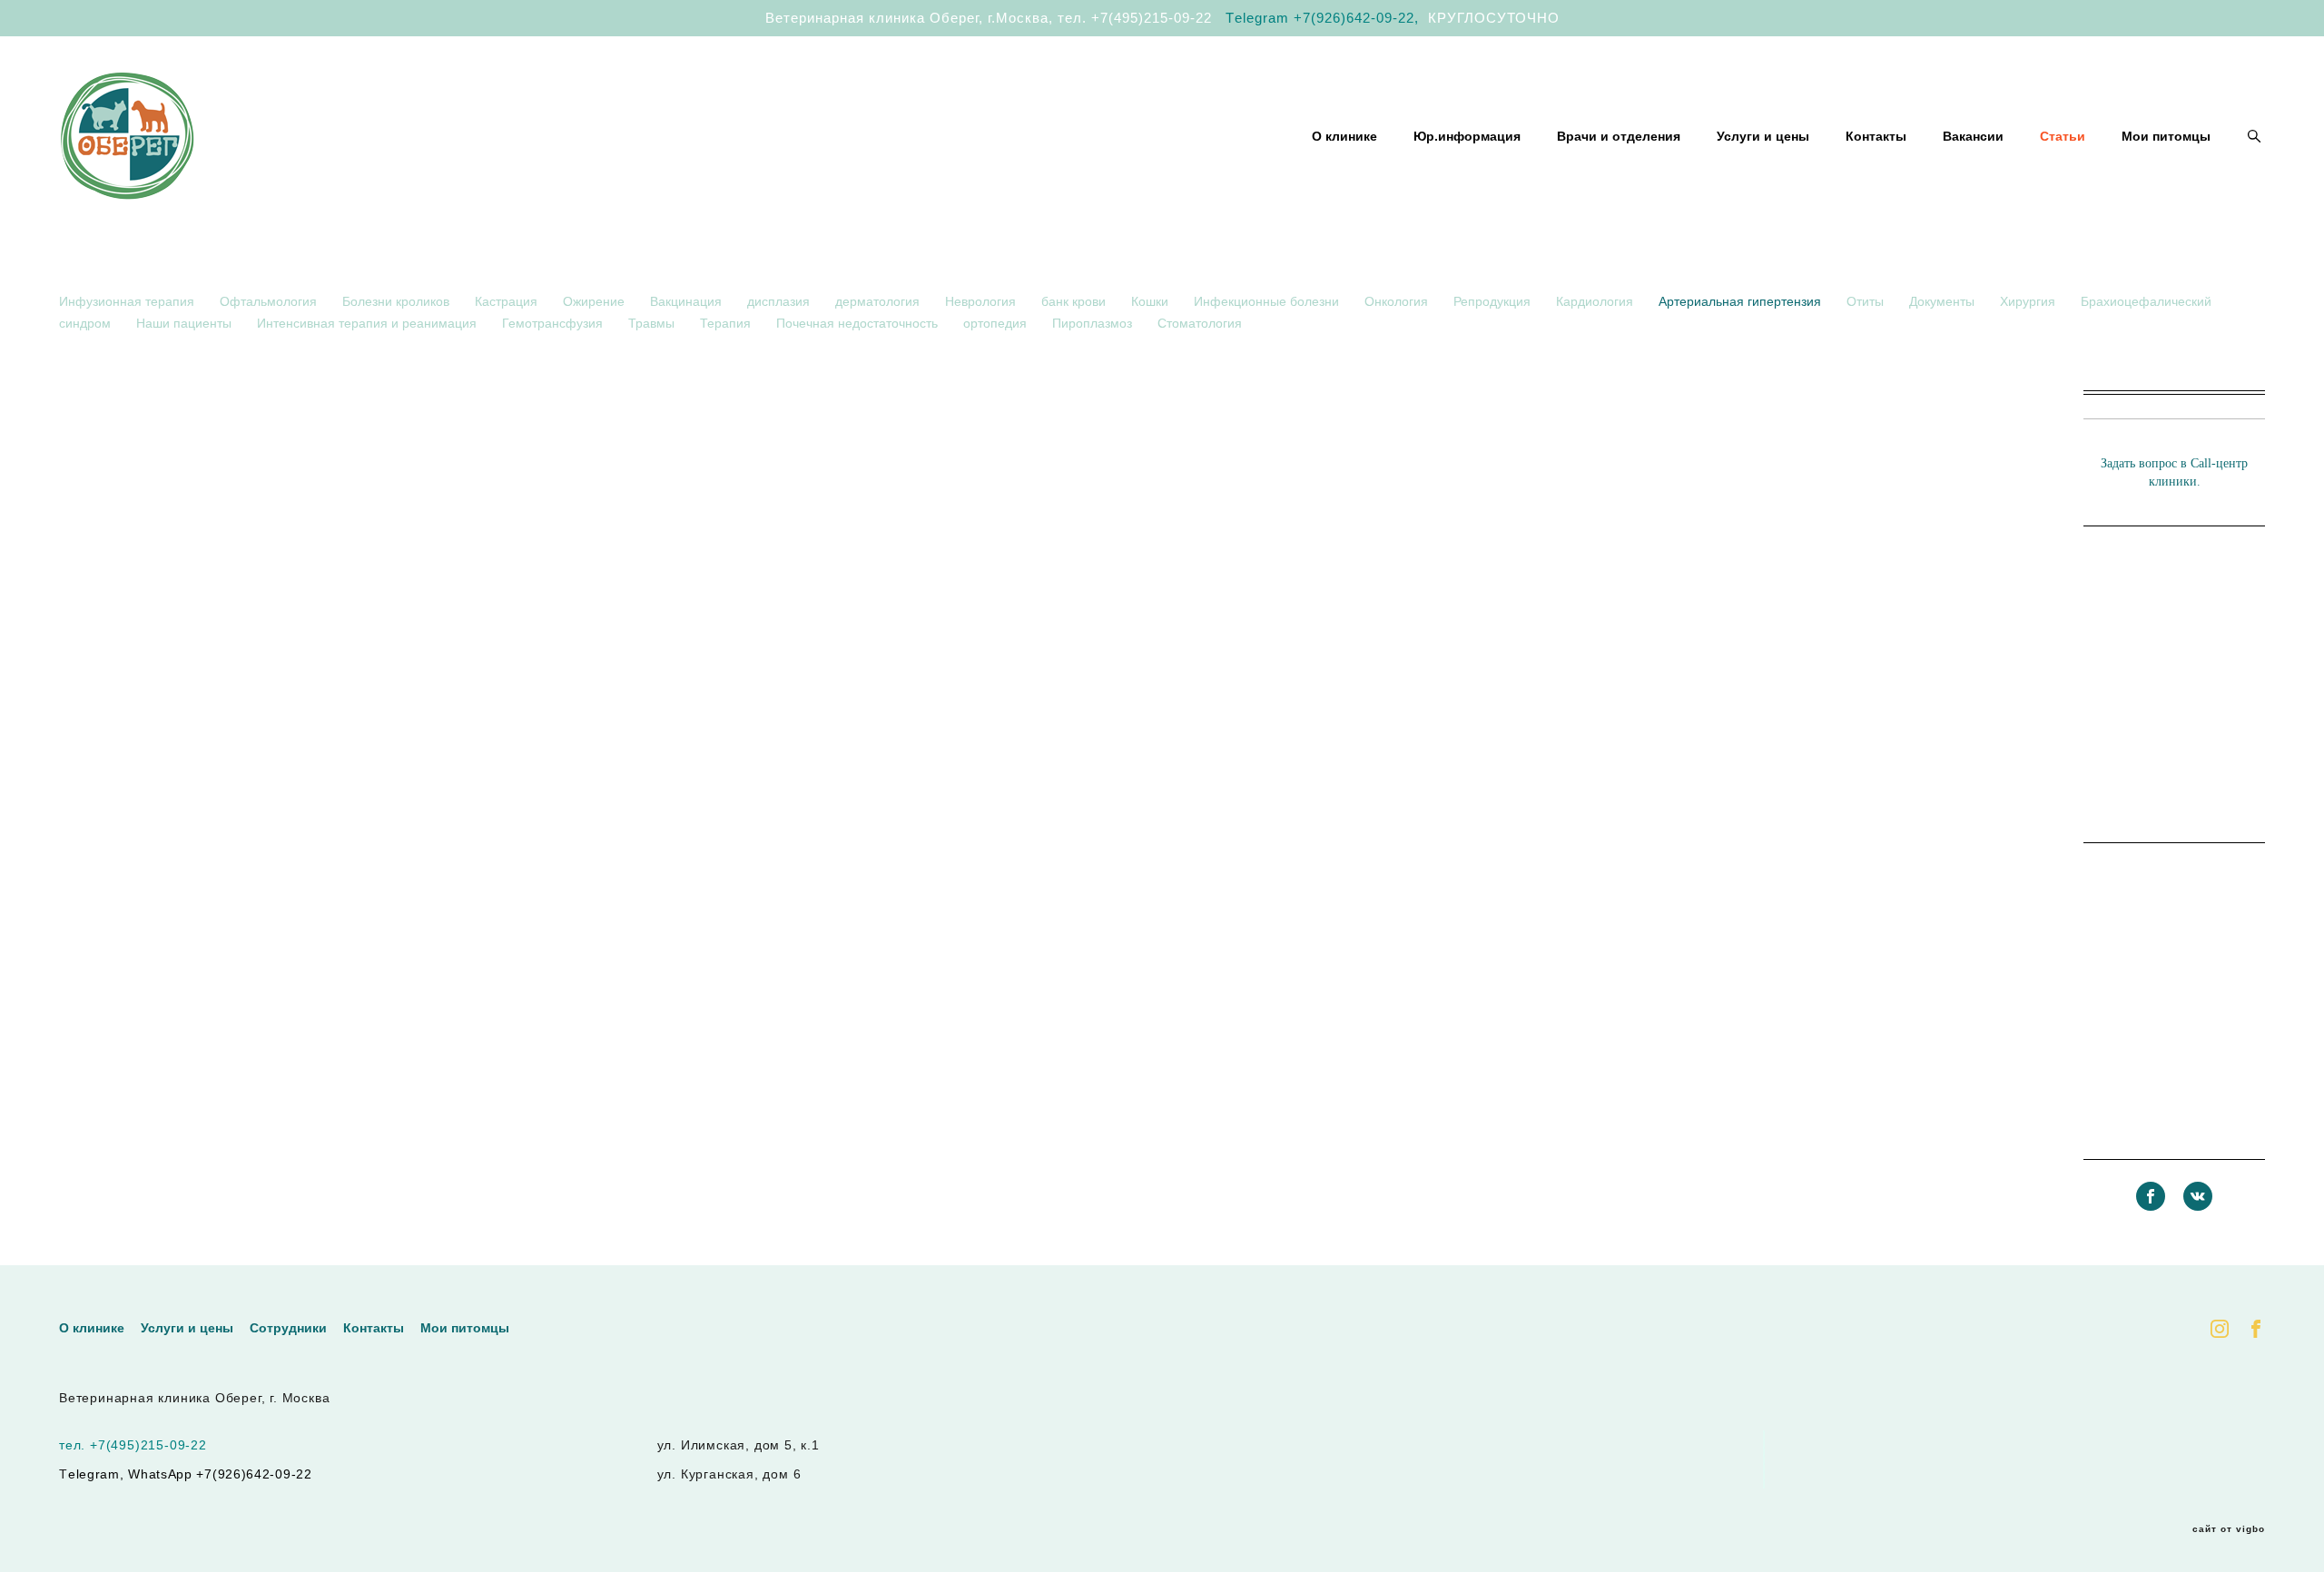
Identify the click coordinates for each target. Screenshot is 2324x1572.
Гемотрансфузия (554, 323)
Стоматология (1200, 323)
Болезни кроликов (398, 301)
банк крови (1075, 301)
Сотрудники (288, 1328)
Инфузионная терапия (128, 301)
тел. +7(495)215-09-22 (1135, 18)
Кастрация (508, 301)
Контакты (1876, 136)
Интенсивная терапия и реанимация (369, 323)
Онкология (1398, 301)
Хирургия (2029, 301)
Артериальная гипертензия (1742, 301)
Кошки (1152, 301)
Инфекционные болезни (1268, 301)
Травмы (653, 323)
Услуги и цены (1763, 136)
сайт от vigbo (2229, 1529)
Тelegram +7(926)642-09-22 (1320, 18)
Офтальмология (270, 301)
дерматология (879, 301)
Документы (1944, 301)
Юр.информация (1467, 136)
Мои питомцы (2166, 136)
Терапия (727, 323)
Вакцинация (688, 301)
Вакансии (1973, 136)
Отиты (1867, 301)
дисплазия (780, 301)
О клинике (1344, 136)
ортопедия (997, 323)
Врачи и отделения (1619, 136)
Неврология (982, 301)
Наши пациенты (186, 323)
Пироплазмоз (1094, 323)
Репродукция (1494, 301)
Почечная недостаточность (859, 323)
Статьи (2063, 136)
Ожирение (596, 301)
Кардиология (1596, 301)
